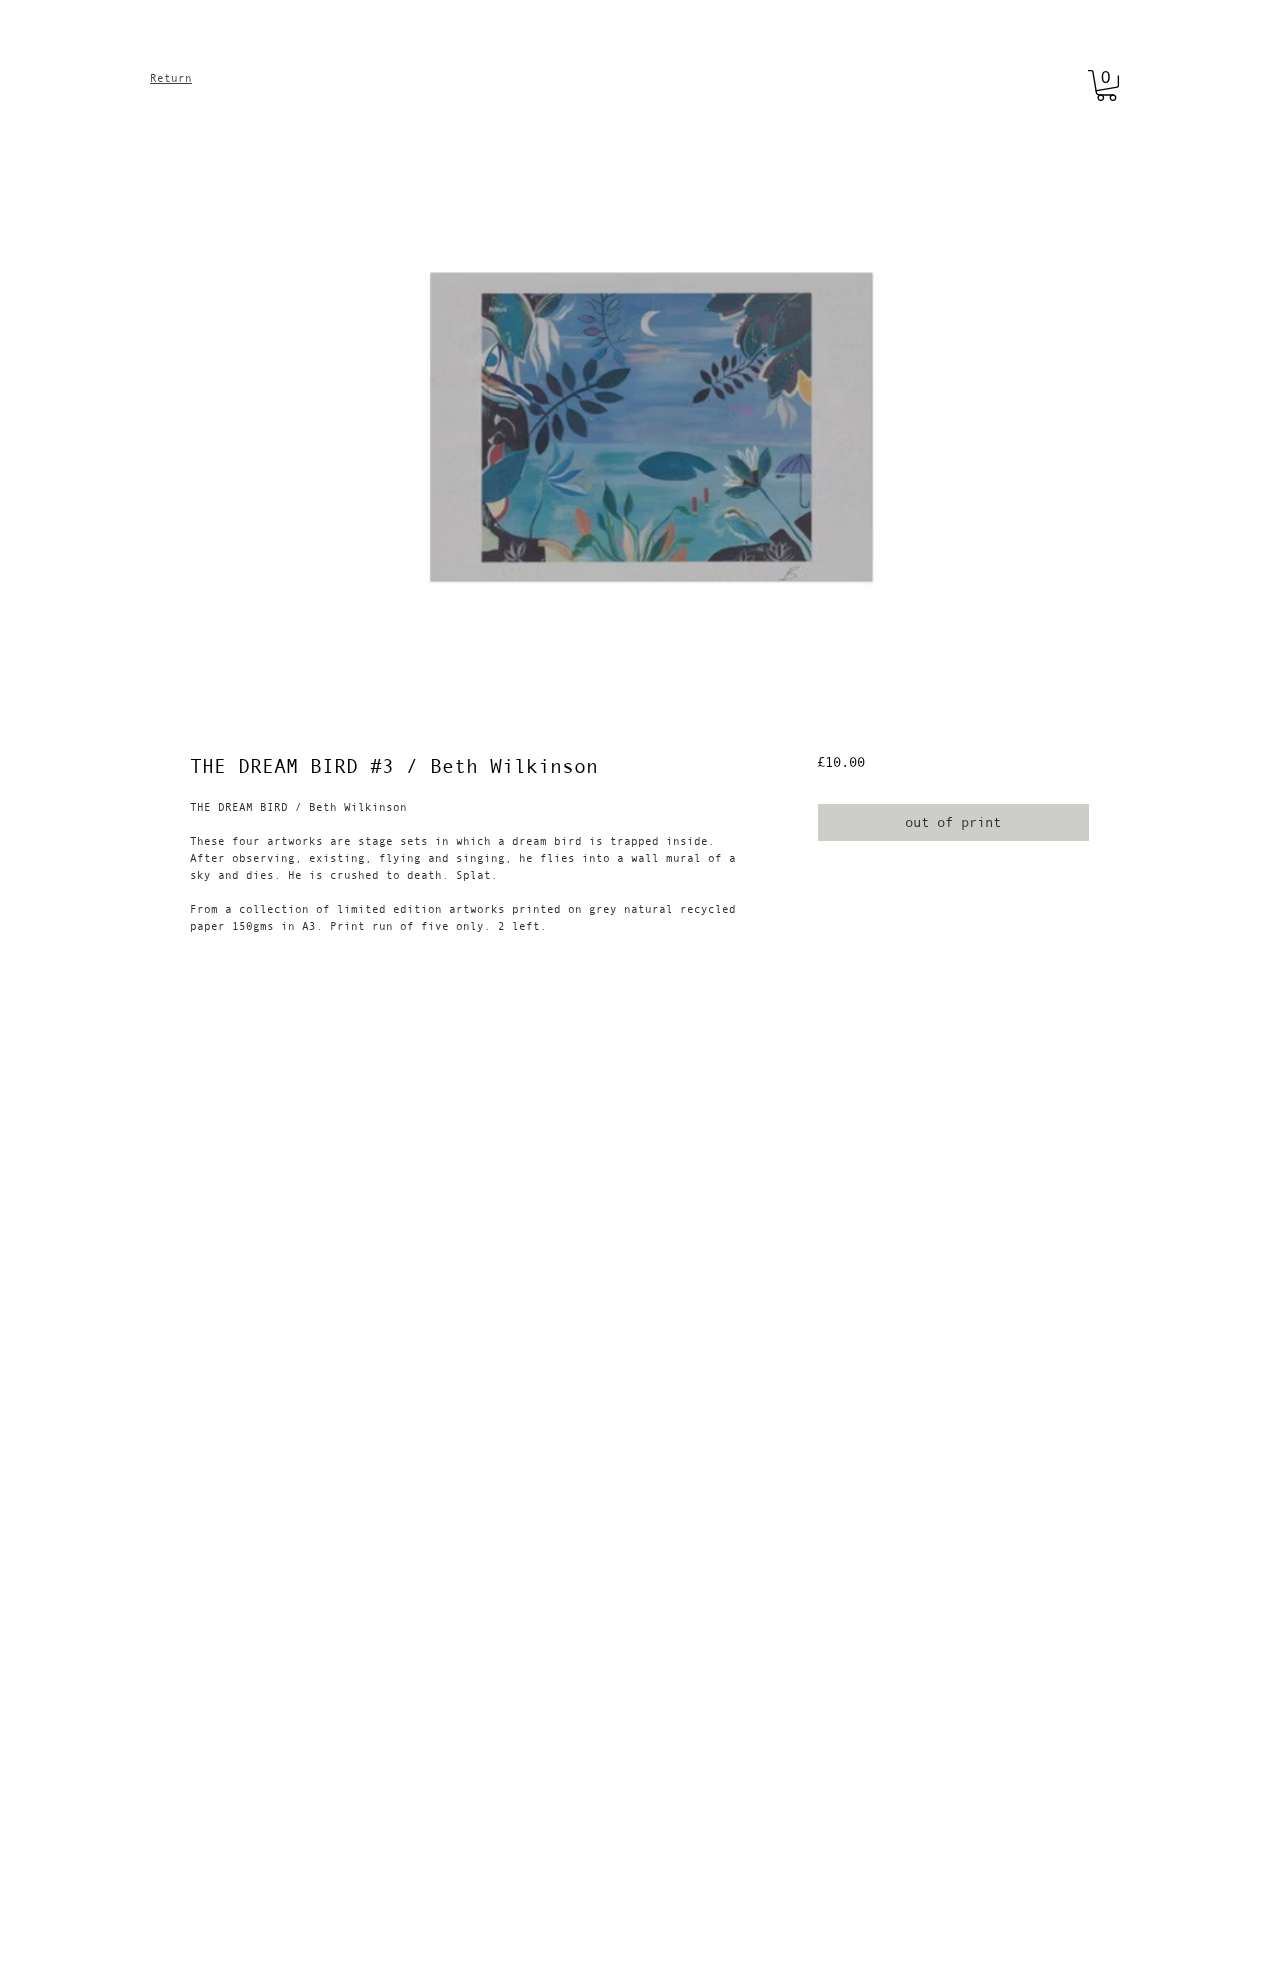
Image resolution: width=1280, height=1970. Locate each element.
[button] (1106, 85)
